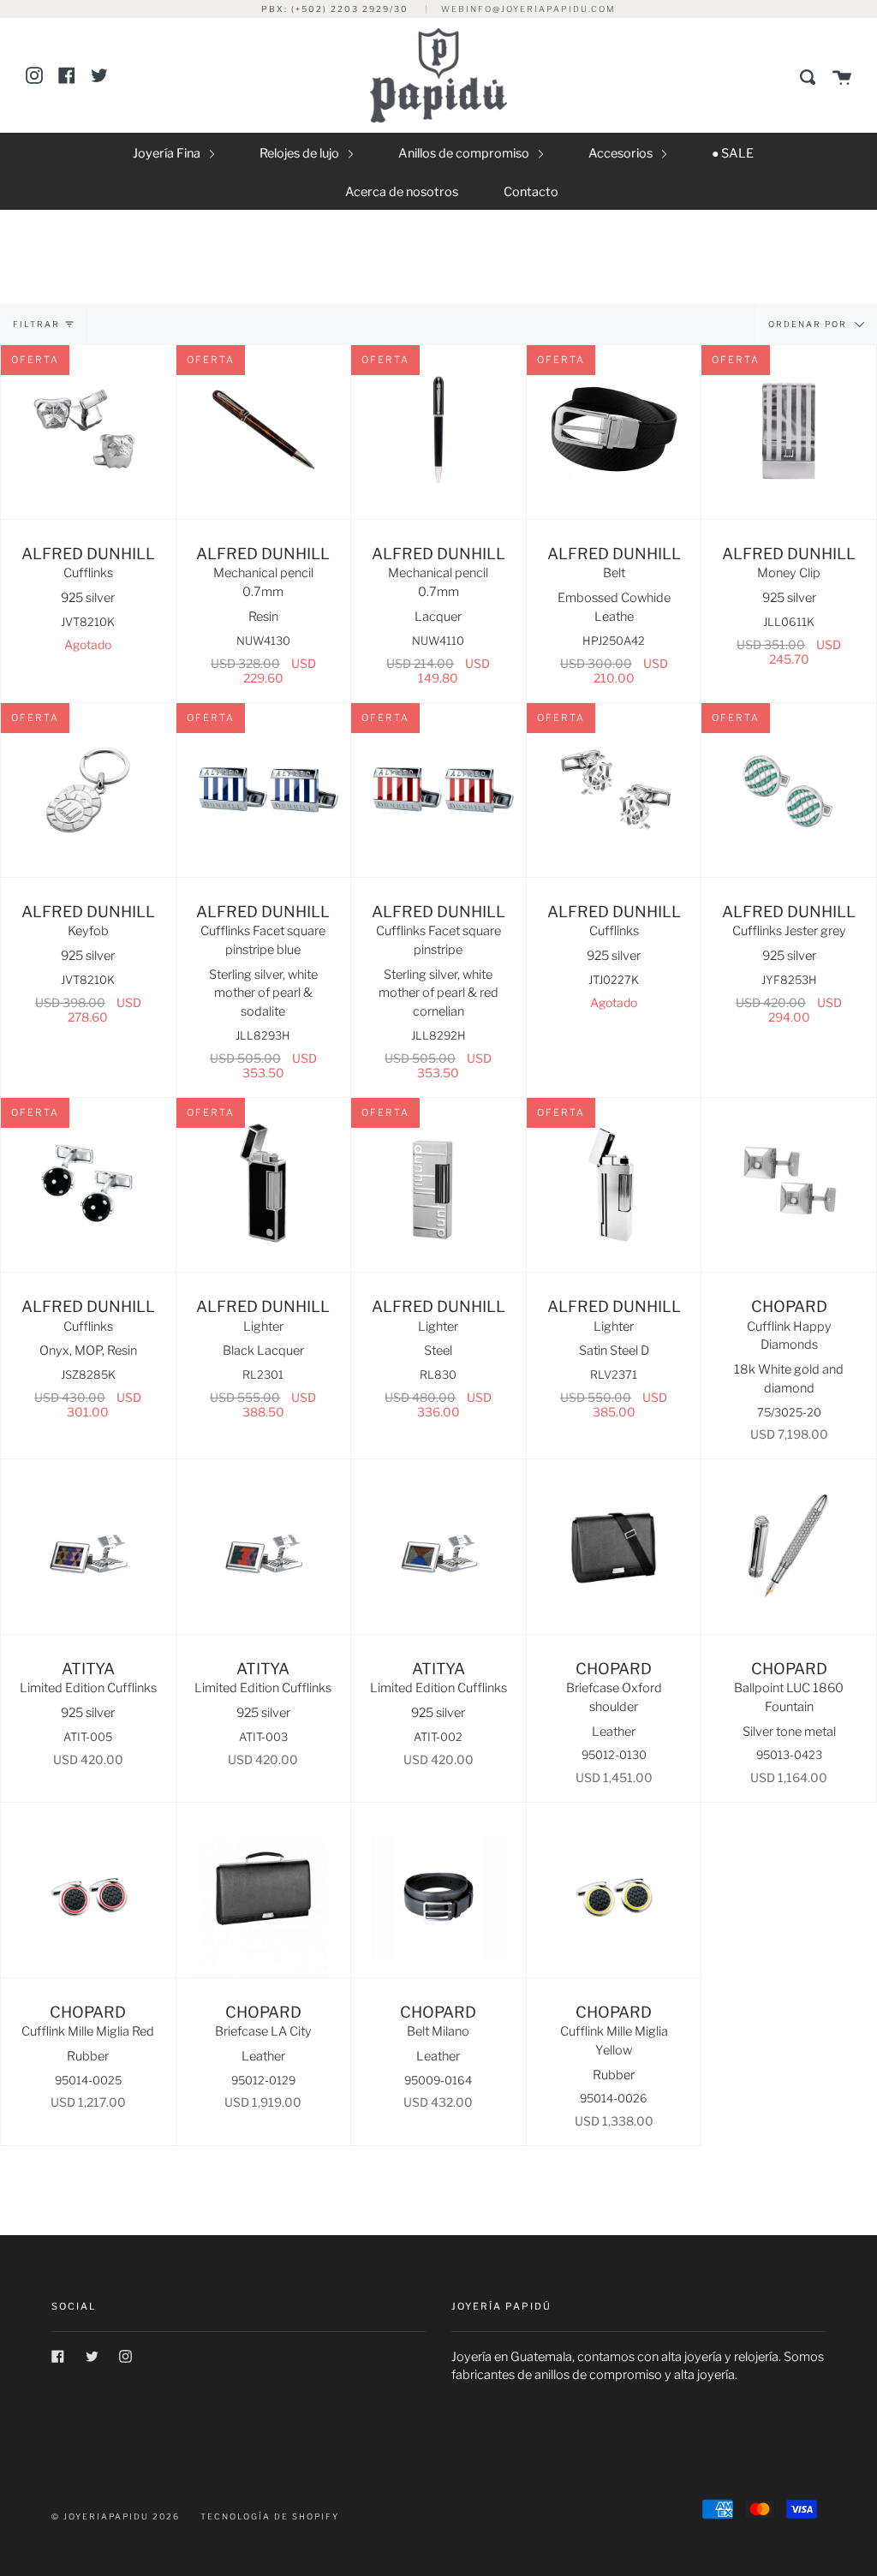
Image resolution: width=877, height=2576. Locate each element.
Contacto (531, 192)
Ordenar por (809, 323)
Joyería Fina (168, 153)
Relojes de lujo (301, 153)
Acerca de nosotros (402, 192)
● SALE (733, 153)
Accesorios (622, 153)
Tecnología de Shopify (270, 2516)
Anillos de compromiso (465, 153)
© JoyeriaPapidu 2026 (116, 2516)
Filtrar (36, 324)
